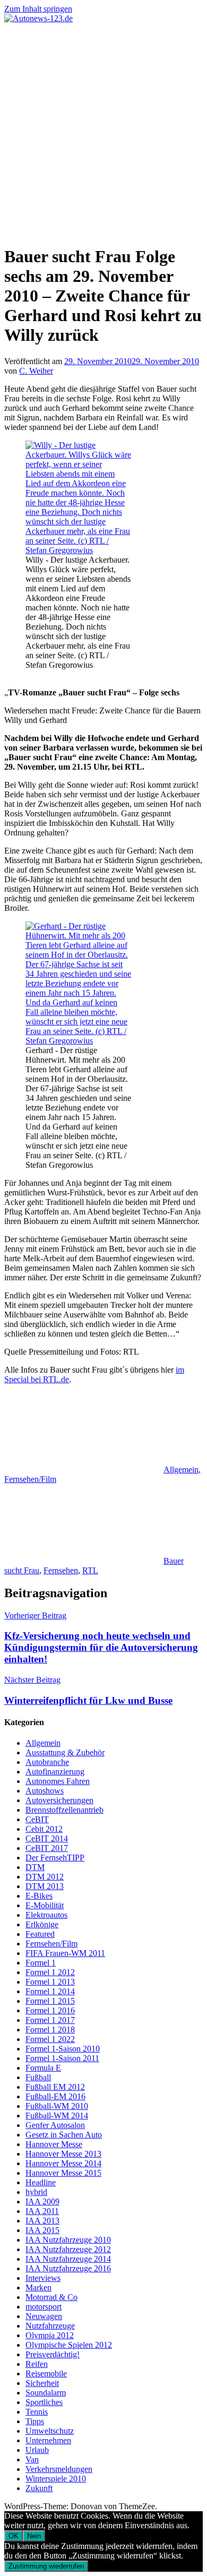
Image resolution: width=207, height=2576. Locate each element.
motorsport (44, 2307)
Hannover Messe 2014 (63, 2163)
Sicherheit (42, 2383)
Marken (38, 2288)
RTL (90, 1570)
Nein (34, 2536)
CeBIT (37, 1819)
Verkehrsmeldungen (59, 2469)
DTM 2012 (45, 1877)
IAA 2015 (42, 2230)
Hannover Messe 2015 (63, 2173)
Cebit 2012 (44, 1829)
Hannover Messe (54, 2144)
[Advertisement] (103, 132)
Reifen (37, 2364)
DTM (35, 1867)
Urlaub (37, 2450)
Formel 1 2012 (50, 1972)
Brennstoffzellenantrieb (64, 1810)
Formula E (43, 2068)
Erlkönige (42, 1924)
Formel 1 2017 (50, 2020)
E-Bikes (39, 1896)
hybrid (36, 2192)
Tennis (37, 2412)
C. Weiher (36, 371)
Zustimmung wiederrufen (46, 2566)
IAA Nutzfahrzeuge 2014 (68, 2259)
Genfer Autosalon (55, 2125)
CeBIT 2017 (47, 1848)
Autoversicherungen (59, 1800)
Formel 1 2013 (50, 1982)
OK (14, 2536)
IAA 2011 (42, 2211)
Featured (40, 1934)
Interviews (43, 2278)
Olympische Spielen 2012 (69, 2345)
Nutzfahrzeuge (50, 2326)
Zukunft (39, 2488)
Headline (41, 2182)
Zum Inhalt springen (38, 9)
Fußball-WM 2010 (57, 2106)
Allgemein (181, 1470)
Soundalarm (46, 2393)
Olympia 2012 (50, 2335)
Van (32, 2459)
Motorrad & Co (51, 2297)
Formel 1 (41, 1963)
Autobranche (47, 1762)
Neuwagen (44, 2316)
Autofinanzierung (55, 1772)
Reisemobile (46, 2373)
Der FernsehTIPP (55, 1858)
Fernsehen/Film (30, 1479)
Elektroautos (46, 1915)
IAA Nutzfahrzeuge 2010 (68, 2240)
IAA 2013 (42, 2221)
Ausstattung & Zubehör (65, 1752)
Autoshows (45, 1791)
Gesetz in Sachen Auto (64, 2135)
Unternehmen (48, 2440)
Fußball (38, 2077)
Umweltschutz (50, 2431)
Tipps (35, 2421)
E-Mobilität (45, 1905)
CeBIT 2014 (47, 1838)
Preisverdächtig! (53, 2354)
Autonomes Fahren (58, 1781)
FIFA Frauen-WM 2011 (65, 1953)
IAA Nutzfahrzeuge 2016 (68, 2268)
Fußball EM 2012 (55, 2087)
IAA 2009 (42, 2202)
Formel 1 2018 (50, 2030)
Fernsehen (61, 1570)
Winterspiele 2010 (56, 2479)
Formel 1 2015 (50, 2001)
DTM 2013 (45, 1886)
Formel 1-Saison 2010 (63, 2049)
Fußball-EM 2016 (55, 2096)
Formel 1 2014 (50, 1991)
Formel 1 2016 (50, 2010)
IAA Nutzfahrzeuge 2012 (68, 2249)
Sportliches (44, 2402)
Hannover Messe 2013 (63, 2154)
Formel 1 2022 (50, 2039)
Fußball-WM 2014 (57, 2116)
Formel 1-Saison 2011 (62, 2058)
